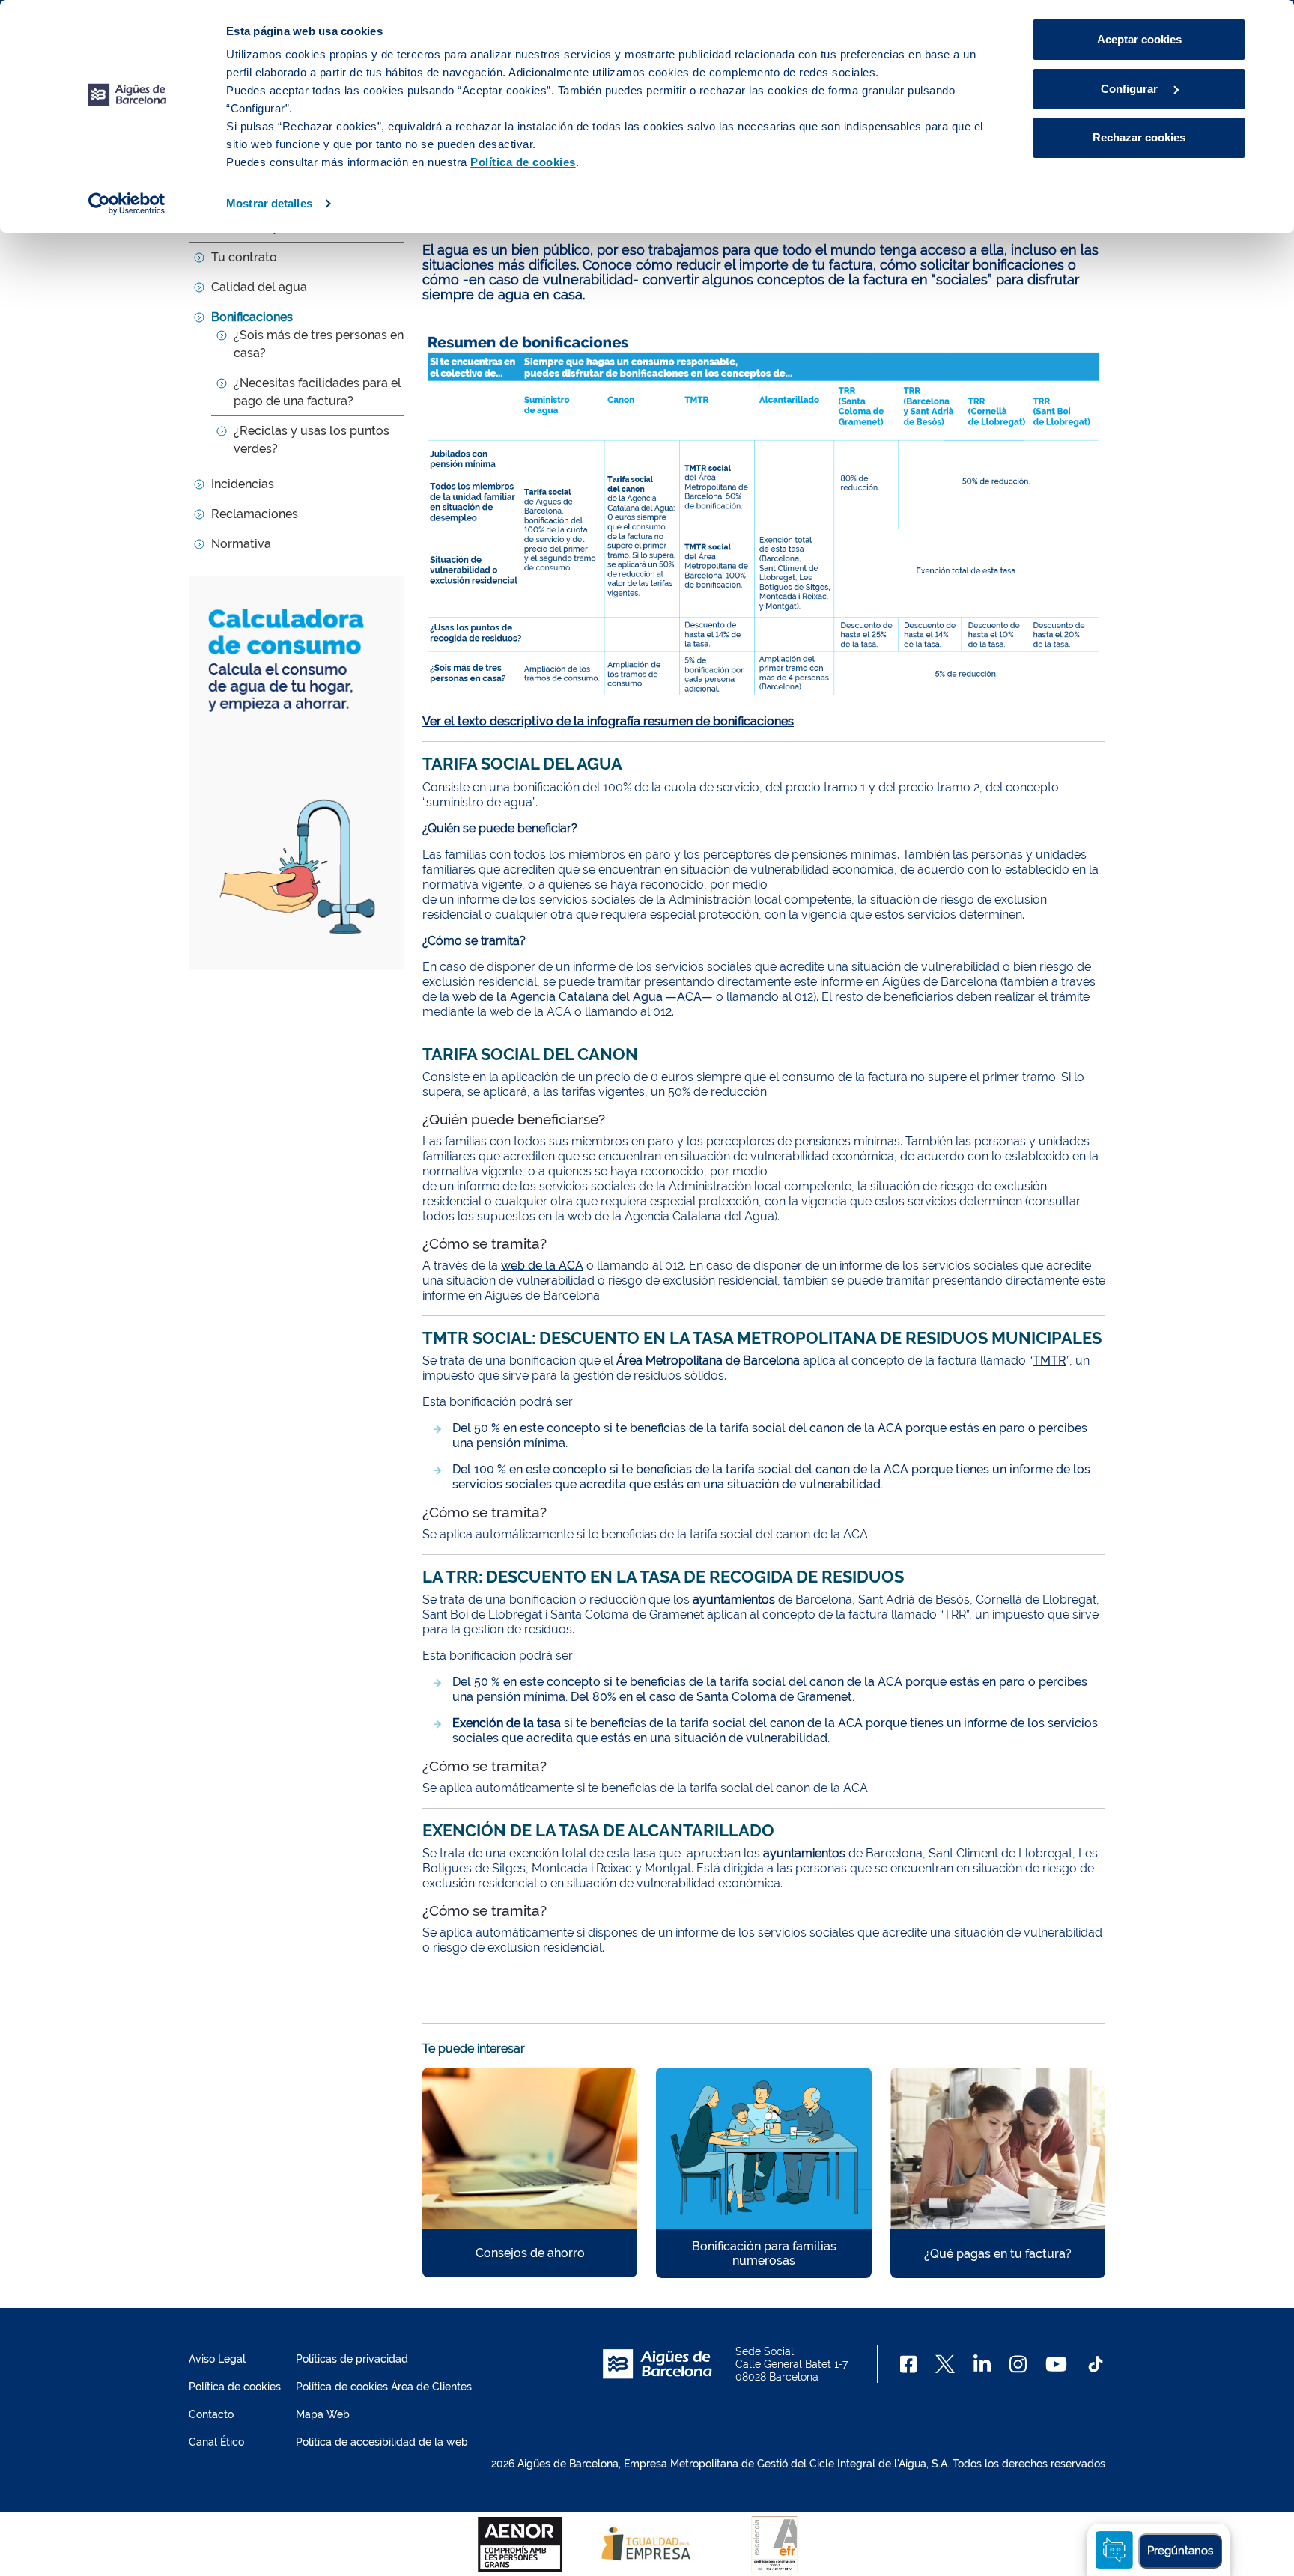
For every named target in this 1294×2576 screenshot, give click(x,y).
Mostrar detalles (269, 203)
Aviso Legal (217, 2359)
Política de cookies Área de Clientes (384, 2387)
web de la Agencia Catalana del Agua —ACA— (583, 997)
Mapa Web (323, 2414)
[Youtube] (1056, 2364)
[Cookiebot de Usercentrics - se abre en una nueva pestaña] (127, 204)
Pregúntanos (1180, 2551)
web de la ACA (542, 1266)
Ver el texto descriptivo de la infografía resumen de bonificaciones (608, 721)
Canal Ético (216, 2442)
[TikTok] (1096, 2364)
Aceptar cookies (1139, 39)
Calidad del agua (259, 287)
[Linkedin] (982, 2364)
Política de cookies (235, 2387)
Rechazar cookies (1139, 137)
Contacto (211, 2414)
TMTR (1050, 1361)
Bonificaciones (252, 317)
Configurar (1131, 89)
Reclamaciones (255, 514)
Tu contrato (244, 257)
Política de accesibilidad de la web (382, 2442)
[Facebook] (909, 2364)
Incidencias (243, 484)
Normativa (241, 544)
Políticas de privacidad (352, 2359)
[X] (945, 2364)
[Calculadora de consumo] (297, 771)
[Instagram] (1018, 2364)
